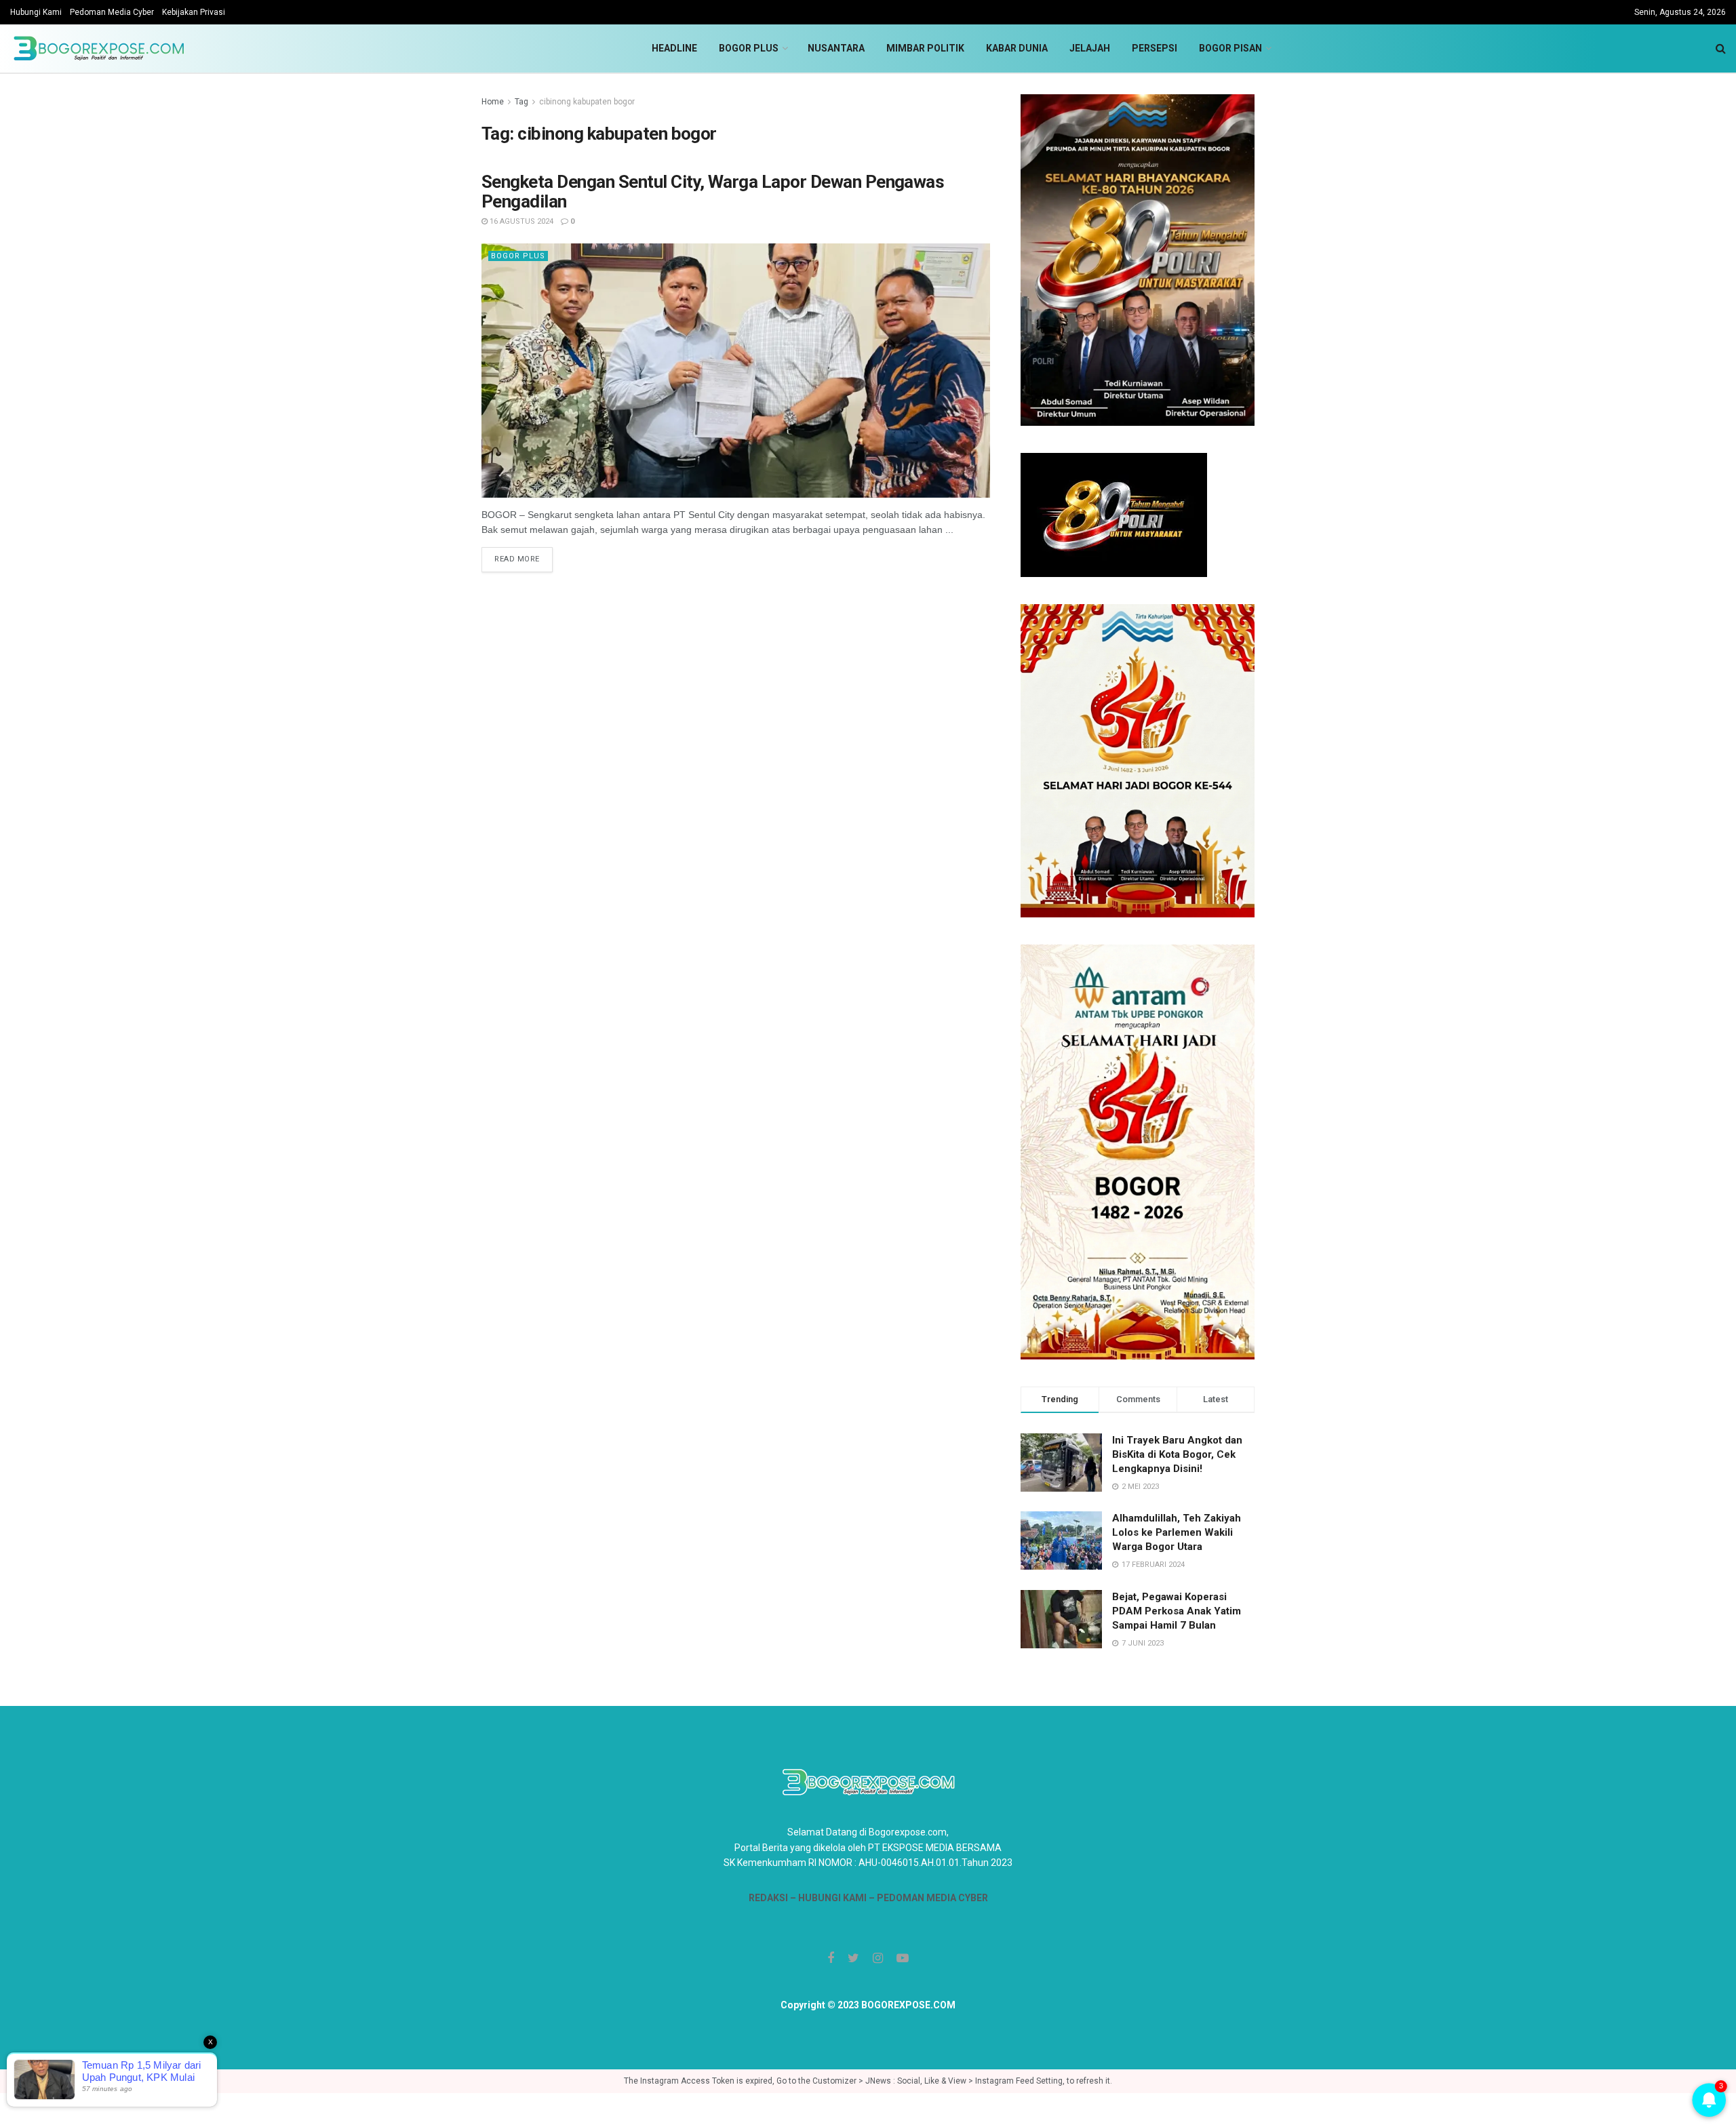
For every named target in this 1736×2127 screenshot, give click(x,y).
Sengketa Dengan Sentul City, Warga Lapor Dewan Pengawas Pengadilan (713, 192)
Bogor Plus (749, 48)
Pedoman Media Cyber (112, 12)
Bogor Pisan (1230, 48)
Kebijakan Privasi (194, 12)
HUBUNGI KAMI (832, 1898)
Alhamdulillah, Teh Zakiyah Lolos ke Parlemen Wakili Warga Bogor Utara (1177, 1532)
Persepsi (1155, 48)
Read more (517, 559)
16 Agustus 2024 (520, 221)
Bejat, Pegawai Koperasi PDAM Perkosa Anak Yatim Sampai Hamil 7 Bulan (1177, 1611)
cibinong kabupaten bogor (587, 102)
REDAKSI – (773, 1898)
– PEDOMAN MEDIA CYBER (927, 1898)
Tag (521, 102)
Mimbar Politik (925, 48)
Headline (674, 48)
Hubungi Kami (36, 12)
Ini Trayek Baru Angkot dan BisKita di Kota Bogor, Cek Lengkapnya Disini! (1177, 1454)
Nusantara (836, 48)
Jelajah (1090, 48)
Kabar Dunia (1017, 48)
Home (493, 102)
